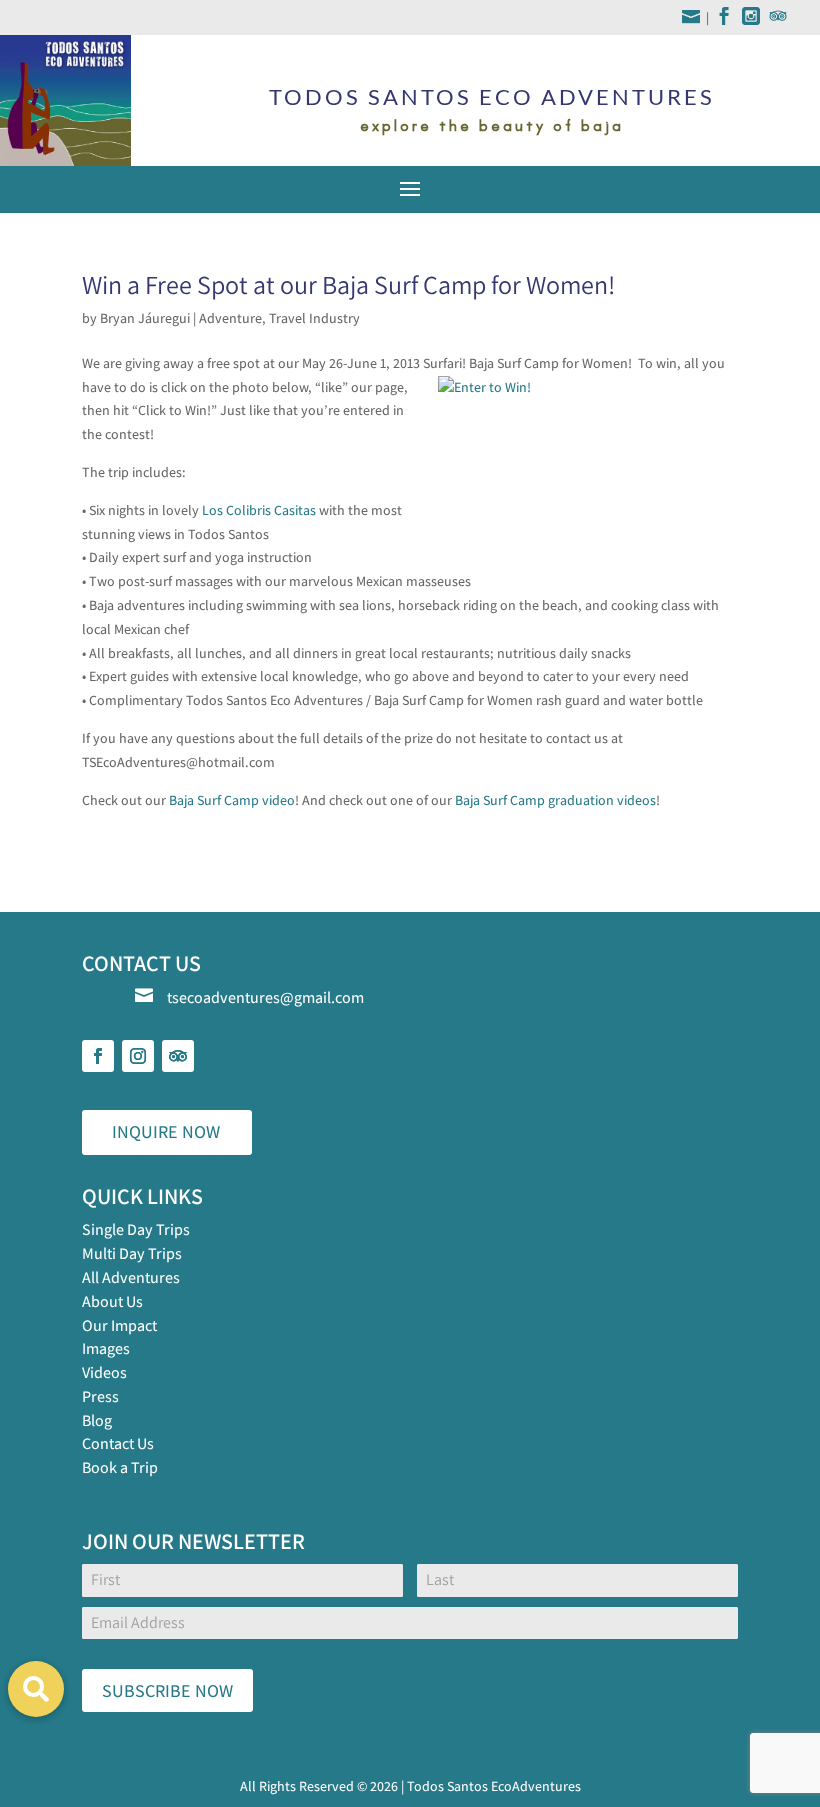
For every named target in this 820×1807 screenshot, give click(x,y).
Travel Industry (314, 318)
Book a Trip (120, 1467)
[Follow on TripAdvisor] (178, 1056)
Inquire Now (166, 1131)
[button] (36, 1689)
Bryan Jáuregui (145, 318)
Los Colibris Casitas (259, 510)
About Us (112, 1301)
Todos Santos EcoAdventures (494, 1786)
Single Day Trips (136, 1229)
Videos (104, 1372)
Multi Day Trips (132, 1253)
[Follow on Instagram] (138, 1056)
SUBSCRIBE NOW (167, 1690)
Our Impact (119, 1325)
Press (100, 1396)
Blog (97, 1420)
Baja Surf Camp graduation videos (555, 800)
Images (106, 1348)
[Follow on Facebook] (98, 1056)
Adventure (230, 318)
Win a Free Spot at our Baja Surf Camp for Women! (348, 284)
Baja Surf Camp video (232, 800)
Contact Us (118, 1443)
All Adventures (131, 1277)
